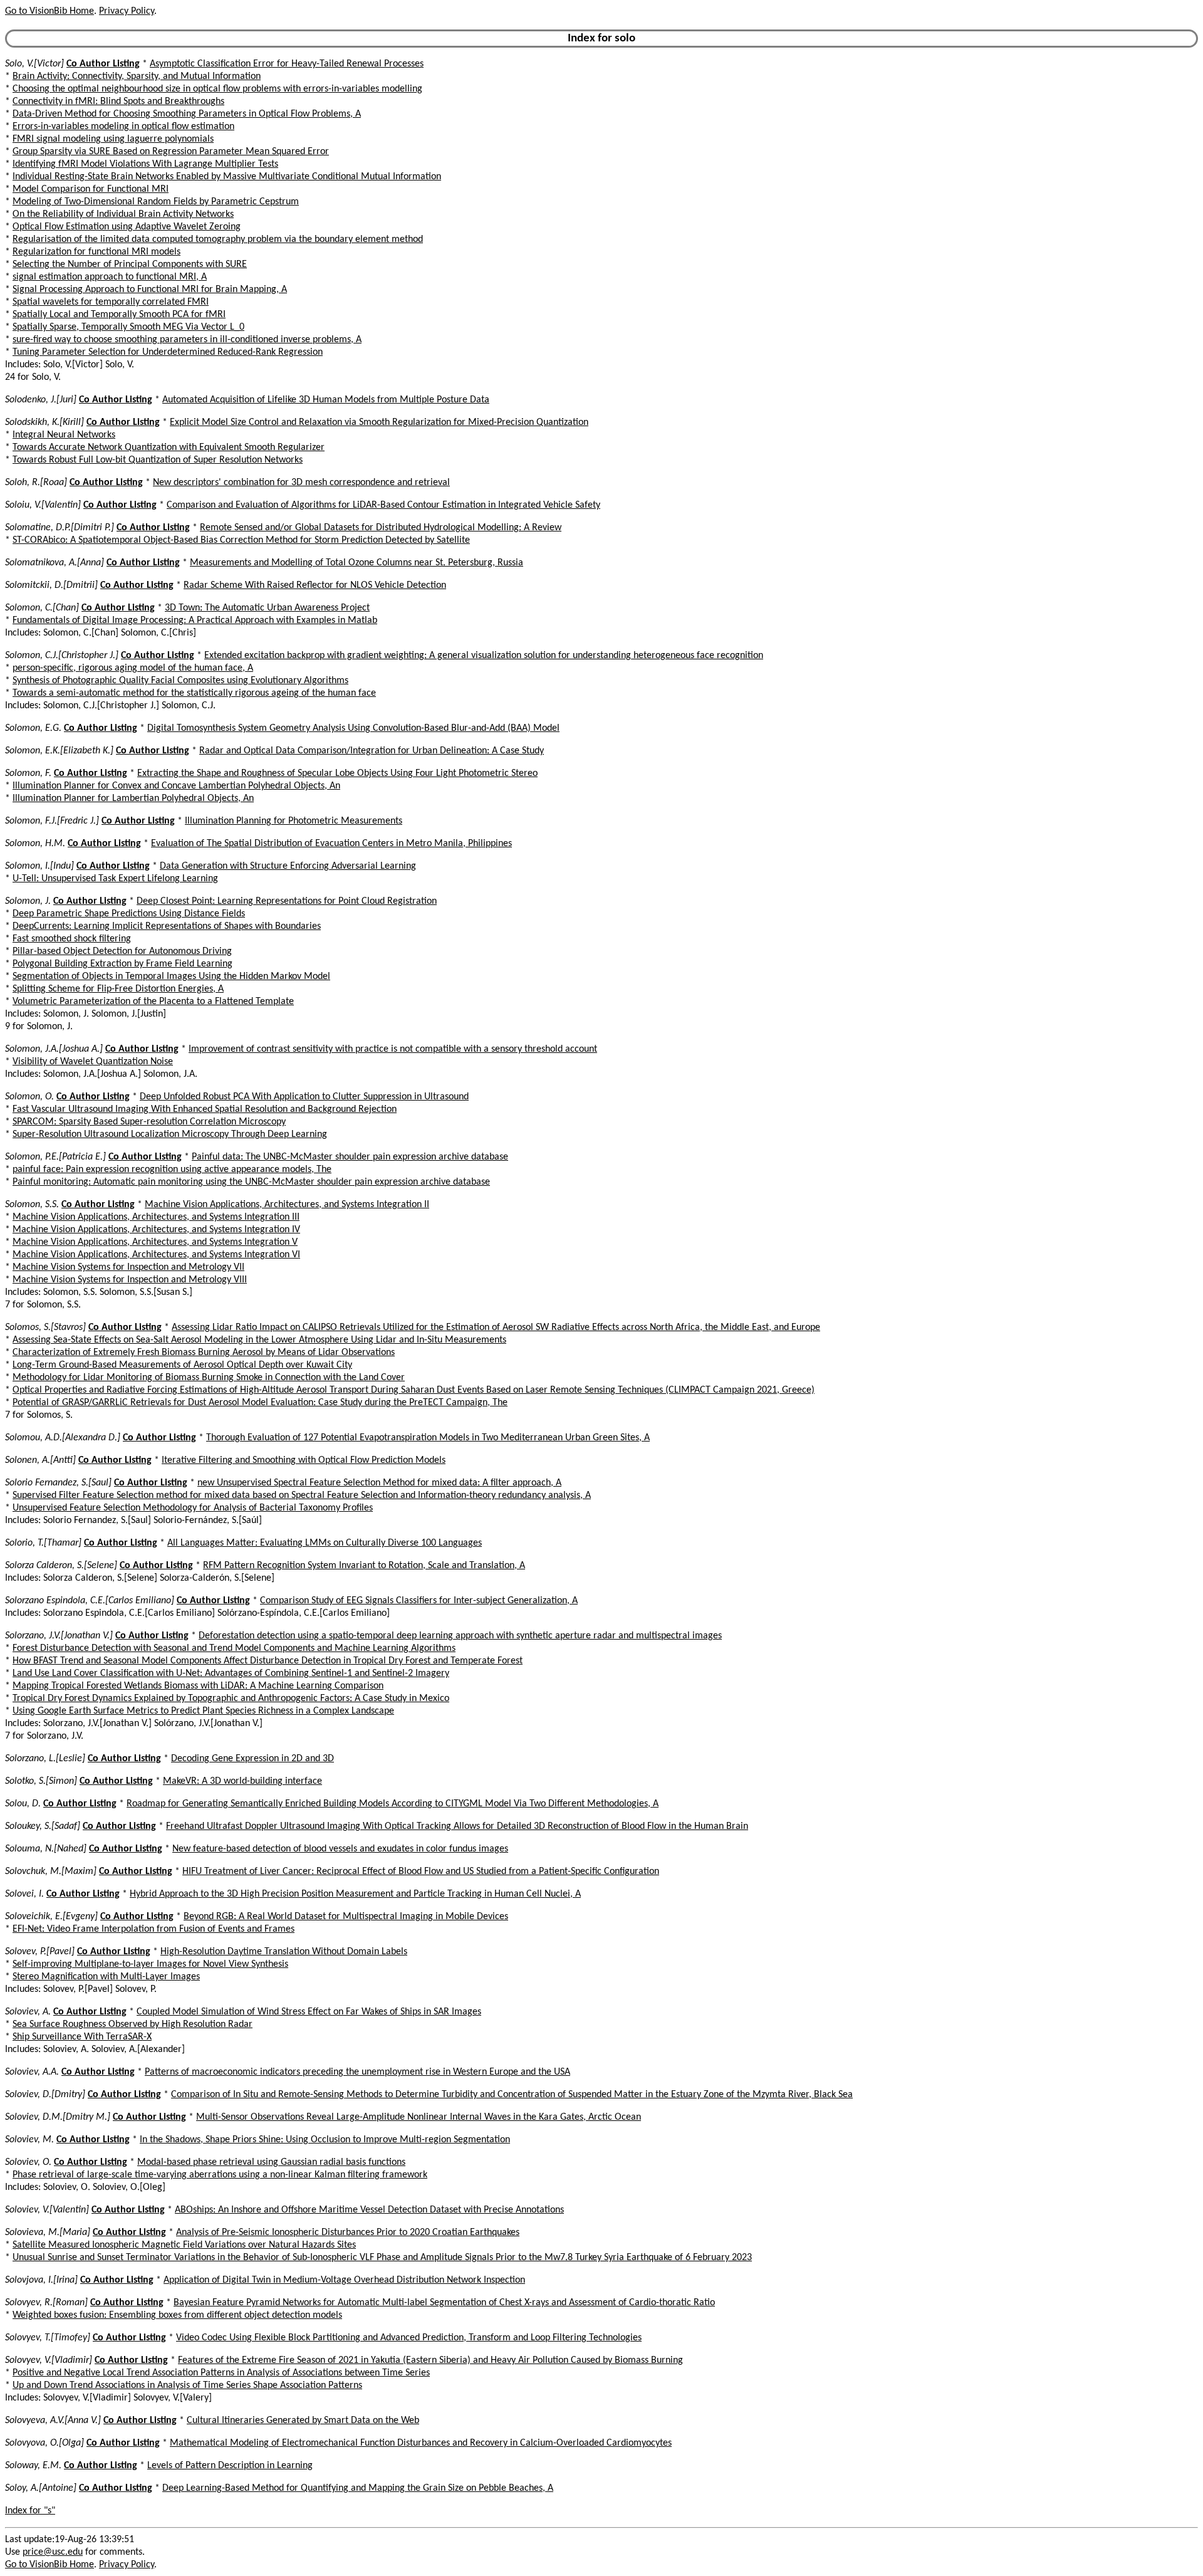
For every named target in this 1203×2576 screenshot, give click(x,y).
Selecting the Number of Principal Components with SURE (130, 264)
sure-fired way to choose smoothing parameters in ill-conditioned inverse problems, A (187, 340)
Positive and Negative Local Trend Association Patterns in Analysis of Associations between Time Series (221, 2373)
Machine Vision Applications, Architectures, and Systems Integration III (156, 1217)
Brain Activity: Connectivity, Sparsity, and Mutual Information (137, 76)
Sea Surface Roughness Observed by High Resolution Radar (133, 2024)
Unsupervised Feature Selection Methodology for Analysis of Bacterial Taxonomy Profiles (193, 1508)
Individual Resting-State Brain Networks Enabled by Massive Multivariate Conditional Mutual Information (227, 177)
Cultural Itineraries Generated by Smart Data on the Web (303, 2421)
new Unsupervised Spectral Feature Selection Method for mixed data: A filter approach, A (379, 1483)
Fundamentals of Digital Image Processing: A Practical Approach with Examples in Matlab (195, 620)
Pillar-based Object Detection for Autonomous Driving (122, 951)
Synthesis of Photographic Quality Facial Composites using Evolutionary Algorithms (180, 681)
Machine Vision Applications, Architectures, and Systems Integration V (155, 1242)
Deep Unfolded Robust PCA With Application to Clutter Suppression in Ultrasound (304, 1097)
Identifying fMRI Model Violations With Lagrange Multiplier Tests (145, 164)
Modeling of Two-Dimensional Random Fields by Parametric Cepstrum (156, 202)
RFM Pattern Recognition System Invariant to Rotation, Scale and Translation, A (364, 1566)
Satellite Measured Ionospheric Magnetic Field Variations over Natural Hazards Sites (184, 2245)
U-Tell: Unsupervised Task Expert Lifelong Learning (115, 879)
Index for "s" (30, 2511)
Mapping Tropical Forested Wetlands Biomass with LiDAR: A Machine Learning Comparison (198, 1686)
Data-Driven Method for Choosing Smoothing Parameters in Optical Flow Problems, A (187, 114)
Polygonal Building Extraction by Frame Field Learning (122, 964)
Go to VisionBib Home (49, 11)
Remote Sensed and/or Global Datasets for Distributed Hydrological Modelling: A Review (381, 528)
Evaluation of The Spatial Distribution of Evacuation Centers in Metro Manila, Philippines (331, 844)
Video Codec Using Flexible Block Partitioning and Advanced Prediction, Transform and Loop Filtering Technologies (409, 2338)
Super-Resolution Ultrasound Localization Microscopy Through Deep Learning (170, 1134)
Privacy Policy (127, 11)
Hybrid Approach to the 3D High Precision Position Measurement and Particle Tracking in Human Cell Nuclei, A (355, 1894)
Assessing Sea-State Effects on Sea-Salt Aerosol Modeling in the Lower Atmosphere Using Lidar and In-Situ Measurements (259, 1340)
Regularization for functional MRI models (96, 252)
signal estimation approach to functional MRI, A (110, 277)
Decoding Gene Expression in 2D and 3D (253, 1759)
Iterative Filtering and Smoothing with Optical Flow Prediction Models (304, 1460)
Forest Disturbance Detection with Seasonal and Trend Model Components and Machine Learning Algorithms (234, 1648)
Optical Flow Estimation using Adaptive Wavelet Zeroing (127, 227)
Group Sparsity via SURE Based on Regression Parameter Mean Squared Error (171, 152)
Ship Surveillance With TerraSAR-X (82, 2037)
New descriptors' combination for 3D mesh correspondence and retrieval (301, 483)
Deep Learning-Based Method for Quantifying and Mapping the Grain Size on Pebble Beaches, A (358, 2488)
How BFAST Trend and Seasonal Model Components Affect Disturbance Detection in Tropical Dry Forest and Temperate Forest (268, 1661)
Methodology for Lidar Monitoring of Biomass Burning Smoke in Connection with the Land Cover (209, 1378)
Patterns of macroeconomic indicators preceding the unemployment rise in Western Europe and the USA (357, 2072)
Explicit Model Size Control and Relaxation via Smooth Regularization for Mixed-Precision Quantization (379, 422)
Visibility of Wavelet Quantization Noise (93, 1062)
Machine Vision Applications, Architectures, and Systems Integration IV (156, 1230)
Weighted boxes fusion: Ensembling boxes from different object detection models (177, 2315)
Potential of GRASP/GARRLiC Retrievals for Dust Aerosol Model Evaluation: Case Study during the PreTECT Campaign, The (260, 1403)
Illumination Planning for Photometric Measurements (294, 821)
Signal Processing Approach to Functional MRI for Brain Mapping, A (150, 290)
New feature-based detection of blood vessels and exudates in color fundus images (340, 1849)
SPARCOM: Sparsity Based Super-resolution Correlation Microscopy (149, 1122)
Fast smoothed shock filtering (72, 939)
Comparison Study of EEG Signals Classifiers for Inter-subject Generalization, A (419, 1601)
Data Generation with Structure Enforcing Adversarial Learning (288, 866)
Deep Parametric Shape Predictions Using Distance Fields (129, 914)
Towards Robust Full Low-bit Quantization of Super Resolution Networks (158, 460)
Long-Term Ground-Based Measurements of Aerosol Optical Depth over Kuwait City (182, 1365)
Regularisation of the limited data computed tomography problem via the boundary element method (218, 239)
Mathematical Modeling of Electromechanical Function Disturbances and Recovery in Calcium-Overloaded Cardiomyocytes (421, 2443)
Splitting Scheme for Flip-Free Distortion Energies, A (118, 989)
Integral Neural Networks (64, 435)
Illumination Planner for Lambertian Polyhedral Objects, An (133, 798)
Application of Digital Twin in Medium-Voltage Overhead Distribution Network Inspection (344, 2280)
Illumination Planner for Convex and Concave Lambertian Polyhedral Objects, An (176, 786)
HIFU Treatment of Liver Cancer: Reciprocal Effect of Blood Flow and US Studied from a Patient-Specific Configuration (421, 1872)
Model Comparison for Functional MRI (91, 189)
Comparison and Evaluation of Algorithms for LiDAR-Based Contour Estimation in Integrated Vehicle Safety (383, 505)
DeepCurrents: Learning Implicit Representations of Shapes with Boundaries (167, 926)
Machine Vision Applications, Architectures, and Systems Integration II (287, 1205)
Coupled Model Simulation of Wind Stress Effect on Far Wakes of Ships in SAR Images (309, 2012)
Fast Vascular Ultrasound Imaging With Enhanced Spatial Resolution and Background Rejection (205, 1109)
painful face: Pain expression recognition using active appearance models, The (172, 1170)
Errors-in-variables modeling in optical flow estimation (123, 127)
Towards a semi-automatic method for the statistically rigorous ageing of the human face (194, 693)
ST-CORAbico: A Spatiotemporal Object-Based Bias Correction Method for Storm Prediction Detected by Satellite (241, 540)
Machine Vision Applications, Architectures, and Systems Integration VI (156, 1255)
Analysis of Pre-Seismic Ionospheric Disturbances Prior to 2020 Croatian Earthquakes (348, 2233)
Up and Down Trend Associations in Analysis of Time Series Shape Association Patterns (187, 2385)
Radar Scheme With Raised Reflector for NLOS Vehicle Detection (315, 585)
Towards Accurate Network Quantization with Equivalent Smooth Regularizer (169, 448)
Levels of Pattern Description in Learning (230, 2466)
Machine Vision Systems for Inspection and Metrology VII (128, 1267)
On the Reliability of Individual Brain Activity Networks (123, 214)
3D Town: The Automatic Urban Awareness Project (267, 608)
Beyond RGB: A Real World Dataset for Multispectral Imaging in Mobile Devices (346, 1917)
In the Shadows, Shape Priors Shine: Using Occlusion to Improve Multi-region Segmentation (325, 2140)
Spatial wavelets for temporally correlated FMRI (111, 302)
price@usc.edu (53, 2552)
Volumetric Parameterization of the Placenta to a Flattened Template (153, 1002)
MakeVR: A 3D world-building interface (242, 1781)
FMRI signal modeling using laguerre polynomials (113, 139)
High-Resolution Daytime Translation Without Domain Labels (284, 1952)
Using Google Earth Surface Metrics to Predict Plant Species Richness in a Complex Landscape (203, 1711)
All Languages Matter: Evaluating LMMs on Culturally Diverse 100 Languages (325, 1543)
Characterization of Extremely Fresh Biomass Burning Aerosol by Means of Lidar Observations (204, 1353)
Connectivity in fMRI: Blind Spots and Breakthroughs (118, 102)
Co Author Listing (103, 64)
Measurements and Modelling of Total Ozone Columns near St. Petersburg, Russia (357, 563)
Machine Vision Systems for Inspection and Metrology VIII (130, 1280)
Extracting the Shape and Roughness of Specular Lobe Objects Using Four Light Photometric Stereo (337, 773)
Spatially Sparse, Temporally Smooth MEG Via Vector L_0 (128, 327)
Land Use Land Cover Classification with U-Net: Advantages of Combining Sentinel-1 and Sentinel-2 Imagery (231, 1673)
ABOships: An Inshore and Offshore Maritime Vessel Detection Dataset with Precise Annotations (369, 2210)
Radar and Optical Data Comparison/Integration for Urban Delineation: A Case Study (372, 751)
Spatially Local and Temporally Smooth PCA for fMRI (119, 315)
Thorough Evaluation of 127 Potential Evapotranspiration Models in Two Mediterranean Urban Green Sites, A (428, 1438)
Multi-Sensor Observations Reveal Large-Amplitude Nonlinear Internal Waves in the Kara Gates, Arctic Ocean (419, 2117)
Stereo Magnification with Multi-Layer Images (106, 1977)
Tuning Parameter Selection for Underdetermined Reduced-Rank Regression (168, 352)
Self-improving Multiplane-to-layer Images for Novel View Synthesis (150, 1964)
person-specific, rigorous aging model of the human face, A (133, 668)
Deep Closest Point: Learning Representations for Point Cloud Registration (287, 901)
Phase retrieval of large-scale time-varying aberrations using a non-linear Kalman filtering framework (220, 2175)
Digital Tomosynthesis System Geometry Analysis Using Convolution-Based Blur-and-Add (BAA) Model (353, 728)
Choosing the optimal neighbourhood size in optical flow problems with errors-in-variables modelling (217, 89)
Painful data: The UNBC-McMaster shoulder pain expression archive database (350, 1157)
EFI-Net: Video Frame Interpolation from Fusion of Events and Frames (154, 1929)
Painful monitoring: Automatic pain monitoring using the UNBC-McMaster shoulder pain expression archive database (251, 1182)
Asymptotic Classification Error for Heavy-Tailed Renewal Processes (287, 64)
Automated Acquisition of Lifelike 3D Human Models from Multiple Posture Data (326, 400)
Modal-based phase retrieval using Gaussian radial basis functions (271, 2162)
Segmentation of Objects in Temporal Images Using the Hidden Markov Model (171, 976)
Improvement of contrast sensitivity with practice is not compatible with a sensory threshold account (393, 1049)
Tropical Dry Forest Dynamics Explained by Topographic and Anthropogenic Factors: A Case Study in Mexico (231, 1699)
